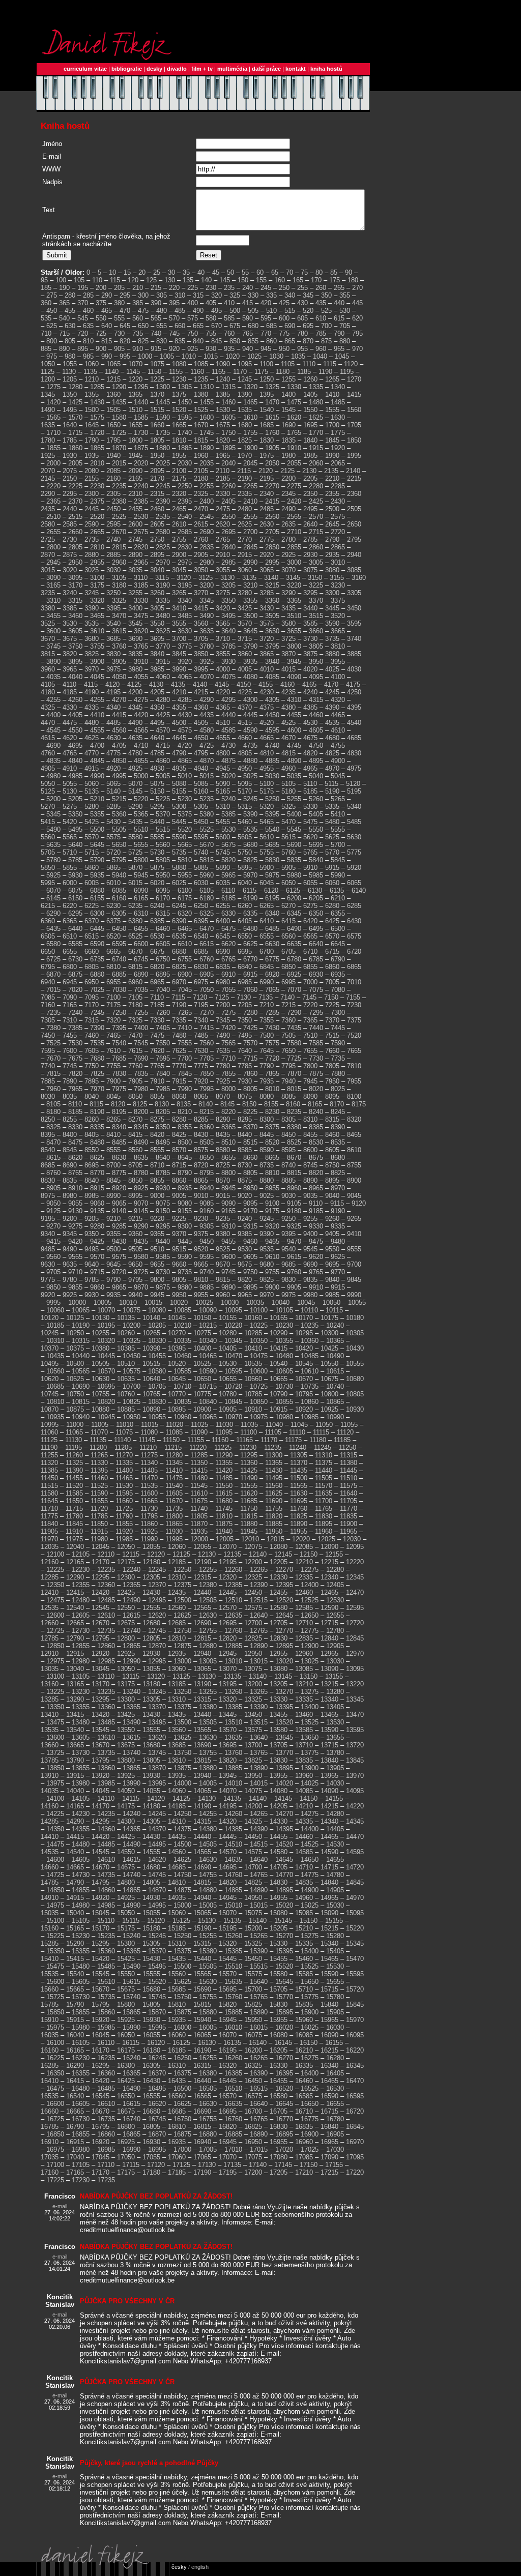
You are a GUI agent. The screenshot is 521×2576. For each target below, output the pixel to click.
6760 (207, 959)
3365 (294, 601)
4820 (310, 753)
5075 (157, 784)
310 (180, 295)
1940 (113, 456)
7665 (354, 1051)
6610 (185, 944)
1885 (185, 448)
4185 (70, 692)
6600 (141, 944)
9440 (163, 1241)
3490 (207, 616)
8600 (310, 1150)
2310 (135, 494)
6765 (228, 959)
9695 (332, 1264)
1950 (157, 456)
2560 (272, 517)
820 (125, 341)
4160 (287, 684)
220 (174, 288)
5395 (272, 814)
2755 (179, 539)
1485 (338, 402)
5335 (332, 807)
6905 (207, 974)
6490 (294, 929)
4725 (207, 745)
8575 (201, 1150)
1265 (332, 379)
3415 (201, 608)
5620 (310, 837)
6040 (245, 883)
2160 (113, 478)
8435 (223, 1135)
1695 (310, 425)
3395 (113, 608)
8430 (201, 1135)
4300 (250, 700)
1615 (272, 417)
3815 (48, 654)
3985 (157, 669)
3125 (206, 578)
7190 (179, 1005)
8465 (354, 1135)
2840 (228, 547)
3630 (185, 631)
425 (284, 303)
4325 (48, 707)
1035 (298, 356)
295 (125, 295)
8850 (135, 1180)
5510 (141, 829)
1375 (179, 394)
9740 (207, 1272)
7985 (163, 1089)
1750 (228, 433)
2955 (97, 562)
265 (339, 288)
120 (133, 280)
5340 (354, 807)
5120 (353, 784)
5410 (338, 814)
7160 (48, 1005)
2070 (48, 471)
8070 (223, 1096)
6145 (53, 898)
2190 (245, 478)
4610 (338, 730)
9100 (272, 1203)
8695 (92, 1165)
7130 (244, 997)
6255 (223, 906)
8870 (223, 1180)
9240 (245, 1219)
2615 (201, 524)
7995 (207, 1089)
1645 (92, 425)
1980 (288, 456)
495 (216, 311)
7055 (228, 990)
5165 (223, 791)
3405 (157, 608)
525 (326, 311)
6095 (163, 890)
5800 (141, 860)
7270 (207, 1013)
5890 (223, 868)
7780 (223, 1066)
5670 (207, 845)
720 (83, 333)
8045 (113, 1096)
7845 (185, 1074)
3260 (157, 593)
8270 (135, 1119)
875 (326, 341)
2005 (75, 463)
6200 (294, 898)
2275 (294, 486)
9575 (119, 1257)
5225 (163, 799)
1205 (70, 379)
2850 (272, 547)
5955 (185, 875)
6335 (250, 913)
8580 (223, 1150)
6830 (201, 967)
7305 (48, 1020)
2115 (244, 471)
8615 (53, 1158)
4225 (245, 692)
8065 (201, 1096)
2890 (135, 555)
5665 (185, 845)
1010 (189, 356)
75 (304, 272)
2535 (163, 517)
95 (44, 280)
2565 (294, 517)
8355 (185, 1127)
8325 (53, 1127)
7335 (179, 1020)
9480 (338, 1241)
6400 (223, 921)
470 (125, 311)
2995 (272, 562)
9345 (70, 1234)
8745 (310, 1165)
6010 (113, 883)
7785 (245, 1066)
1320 (250, 387)
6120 (271, 890)
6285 (354, 906)
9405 (332, 1234)
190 (64, 288)
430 (302, 303)
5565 (70, 837)
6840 (245, 967)
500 (235, 311)
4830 (354, 753)
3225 (316, 585)
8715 (179, 1165)
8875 (245, 1180)
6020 (157, 883)
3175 (97, 585)
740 (156, 333)
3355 (250, 601)
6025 (179, 883)
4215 (201, 692)
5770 (332, 852)
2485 (267, 509)
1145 (133, 372)
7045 (185, 990)
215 (156, 288)
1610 (250, 417)
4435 (207, 715)
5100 (267, 784)
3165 (53, 585)
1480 (316, 402)
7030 (119, 990)
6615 (207, 944)
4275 (141, 700)
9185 (316, 1211)
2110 (223, 471)
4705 (119, 745)
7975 (119, 1089)
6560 (288, 936)
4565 (141, 730)
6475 (228, 929)
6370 (92, 921)
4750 (316, 745)
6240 (157, 906)
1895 (228, 448)
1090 (223, 364)
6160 (119, 898)
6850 (288, 967)
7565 (228, 1043)
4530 (310, 723)
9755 (272, 1272)
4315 (316, 700)
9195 (48, 1219)
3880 (332, 654)
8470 (53, 1142)
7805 (332, 1066)
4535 (332, 723)
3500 (250, 616)
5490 (53, 829)
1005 (167, 356)
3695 (157, 639)
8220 (228, 1112)
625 (52, 326)
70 (290, 272)
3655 (294, 631)
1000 (145, 356)
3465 (97, 616)
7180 (135, 1005)
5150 (157, 791)
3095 (75, 578)
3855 (223, 654)
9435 (141, 1241)
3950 (316, 662)
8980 (70, 1196)
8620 (75, 1158)
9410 (354, 1234)
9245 (267, 1219)
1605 (228, 417)
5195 (354, 791)
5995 (48, 883)
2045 (250, 463)
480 (162, 311)
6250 (201, 906)
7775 (201, 1066)
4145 (222, 684)
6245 (179, 906)
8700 (113, 1165)
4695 (75, 745)
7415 (207, 1028)
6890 (141, 974)
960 (321, 349)
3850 (201, 654)
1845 (332, 440)
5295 (157, 807)
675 (235, 326)
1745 (207, 433)
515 (290, 311)
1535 (245, 410)
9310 (228, 1226)
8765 (75, 1173)
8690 (70, 1165)
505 (253, 311)
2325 (201, 494)
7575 (272, 1043)
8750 (332, 1165)
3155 (337, 578)
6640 (316, 944)
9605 (250, 1257)
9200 (70, 1219)
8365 (228, 1127)
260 (321, 288)
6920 (272, 974)
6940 (48, 982)
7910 (157, 1081)
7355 (267, 1020)
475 (143, 311)
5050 (48, 784)
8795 (207, 1173)
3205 (228, 585)
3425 (245, 608)
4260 (75, 700)
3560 (201, 623)
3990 (179, 669)
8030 (48, 1096)
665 (198, 326)
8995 (135, 1196)
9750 (250, 1272)
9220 (157, 1219)
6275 (310, 906)
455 (70, 311)
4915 (92, 768)
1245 (245, 379)
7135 (266, 997)
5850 (48, 868)
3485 (185, 616)
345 (308, 295)
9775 (48, 1280)
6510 (70, 936)
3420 (223, 608)
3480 (163, 616)
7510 (310, 1035)
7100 (113, 997)
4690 (53, 745)
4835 (53, 761)
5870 (135, 868)
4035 (53, 677)
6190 (250, 898)
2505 (354, 509)
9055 (75, 1203)
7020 (75, 990)
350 (326, 295)
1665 (179, 425)
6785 (316, 959)
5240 (228, 799)
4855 (141, 761)
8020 (316, 1089)
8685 (48, 1165)
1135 (90, 372)
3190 (163, 585)
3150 (315, 578)
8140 (206, 1104)
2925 (288, 555)
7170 (92, 1005)
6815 (135, 967)
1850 (354, 440)
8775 (119, 1173)
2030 (185, 463)
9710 (75, 1272)
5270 (48, 807)
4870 (207, 761)
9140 (119, 1211)
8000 (228, 1089)
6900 (185, 974)
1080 (179, 364)
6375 (113, 921)
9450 (207, 1241)
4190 (92, 692)
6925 (294, 974)
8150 (249, 1104)
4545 (53, 730)
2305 (113, 494)
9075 (163, 1203)
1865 (97, 448)
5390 (250, 814)
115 (115, 280)
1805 (157, 440)
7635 (223, 1051)
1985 (310, 456)
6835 (223, 967)
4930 (157, 768)
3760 (119, 646)
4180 (48, 692)
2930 (310, 555)
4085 (272, 677)
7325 (135, 1020)
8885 (288, 1180)
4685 (354, 738)
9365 (157, 1234)
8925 (141, 1188)
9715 (97, 1272)
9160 (207, 1211)
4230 (267, 692)
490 (198, 311)
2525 (119, 517)
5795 (119, 860)
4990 (97, 776)
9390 (267, 1234)
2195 (267, 478)
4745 (294, 745)
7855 (228, 1074)
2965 (141, 562)
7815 (53, 1074)
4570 (163, 730)
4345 (135, 707)
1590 (163, 417)
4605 (316, 730)
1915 (316, 448)
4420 (141, 715)
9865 (119, 1287)
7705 (207, 1058)
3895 (75, 662)
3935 (250, 662)
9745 (228, 1272)
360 (46, 303)
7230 (354, 1005)
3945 (294, 662)
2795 (354, 539)
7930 (245, 1081)
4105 (48, 684)
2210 (332, 478)
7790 (267, 1066)
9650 (135, 1264)
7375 (354, 1020)
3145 (293, 578)
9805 (179, 1280)
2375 (97, 501)
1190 (325, 372)
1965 (223, 456)
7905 (135, 1081)
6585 (75, 944)
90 (349, 272)
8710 (157, 1165)
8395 (48, 1135)
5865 (113, 868)
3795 (272, 646)
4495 (157, 723)
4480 (92, 723)
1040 (320, 356)
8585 (245, 1150)
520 (308, 311)
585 (229, 318)
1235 (201, 379)
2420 (294, 501)
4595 (272, 730)
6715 (332, 952)
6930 (316, 974)
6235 (135, 906)
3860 (245, 654)
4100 (338, 677)
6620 (228, 944)
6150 (75, 898)
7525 (53, 1043)
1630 (338, 417)
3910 (141, 662)
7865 (272, 1074)
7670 (53, 1058)
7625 (179, 1051)
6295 (75, 913)
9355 (113, 1234)
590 (248, 318)
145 (225, 280)
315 (198, 295)
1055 (70, 364)
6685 (201, 952)
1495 (70, 410)
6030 (201, 883)
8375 (272, 1127)
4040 (75, 677)
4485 (113, 723)
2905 (201, 555)
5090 (223, 784)
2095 (157, 471)
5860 (92, 868)
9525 (223, 1249)
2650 (354, 524)
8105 (53, 1104)
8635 (141, 1158)
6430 (354, 921)
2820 (141, 547)
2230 (97, 486)
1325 (272, 387)
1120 (351, 364)
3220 (294, 585)
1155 (176, 372)
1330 (294, 387)
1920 (338, 448)
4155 (266, 684)
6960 (135, 982)
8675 (316, 1158)
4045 (97, 677)
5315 (245, 807)
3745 (53, 646)
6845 (267, 967)
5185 (310, 791)
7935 (267, 1081)
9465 (272, 1241)
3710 (223, 639)
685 (271, 326)
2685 (185, 532)
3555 (179, 623)
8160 (293, 1104)
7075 (316, 990)
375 (101, 303)
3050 (201, 570)
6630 (272, 944)
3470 (119, 616)
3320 (97, 601)
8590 (267, 1150)
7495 (245, 1035)
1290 (119, 387)
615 (339, 318)
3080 (332, 570)
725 (101, 333)
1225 (157, 379)
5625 (332, 837)
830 (162, 341)
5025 (250, 776)
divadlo (177, 69)
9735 (185, 1272)
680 (253, 326)
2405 (228, 501)
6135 (337, 890)
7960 (53, 1089)
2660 (75, 532)
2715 (316, 532)
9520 (201, 1249)
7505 (288, 1035)
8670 (294, 1158)
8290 (223, 1119)
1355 (92, 394)
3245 (92, 593)
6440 (75, 929)
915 (156, 349)
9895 (250, 1287)
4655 (223, 738)
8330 (75, 1127)
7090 (70, 997)
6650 (48, 952)
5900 (267, 868)
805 (70, 341)
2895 (157, 555)
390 (156, 303)
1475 (294, 402)
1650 (113, 425)
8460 (332, 1135)
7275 (228, 1013)
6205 (316, 898)
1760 (272, 433)
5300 (179, 807)
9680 (267, 1264)
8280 (179, 1119)
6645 (338, 944)
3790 (250, 646)
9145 (141, 1211)
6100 (185, 890)
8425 (179, 1135)
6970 (179, 982)
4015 (288, 669)
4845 (97, 761)
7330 (157, 1020)
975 (52, 356)
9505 (135, 1249)
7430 (272, 1028)
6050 (288, 883)
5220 (141, 799)
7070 (294, 990)
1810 (179, 440)
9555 (354, 1249)
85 (334, 272)
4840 (75, 761)
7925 (223, 1081)
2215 (354, 478)
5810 (185, 860)
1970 (245, 456)
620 (357, 318)
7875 (316, 1074)
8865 (201, 1180)
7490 (223, 1035)
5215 (119, 799)
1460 (228, 402)
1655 (135, 425)
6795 (48, 967)
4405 (75, 715)
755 (211, 333)
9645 (113, 1264)
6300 (97, 913)
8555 (113, 1150)
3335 (163, 601)
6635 (294, 944)
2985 (228, 562)
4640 (157, 738)
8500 (185, 1142)
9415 (53, 1241)
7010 (354, 982)
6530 (157, 936)
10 (112, 272)
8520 (272, 1142)
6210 (338, 898)
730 (119, 333)
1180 (283, 372)
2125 (287, 471)
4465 (338, 715)
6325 (207, 913)
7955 (354, 1081)
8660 (250, 1158)
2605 (157, 524)
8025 (338, 1089)
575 (193, 318)
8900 (354, 1180)
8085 (288, 1096)
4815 (288, 753)
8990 (113, 1196)
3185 (141, 585)
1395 (267, 394)
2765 (223, 539)
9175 (272, 1211)
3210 (250, 585)
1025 (254, 356)
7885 (48, 1081)
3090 (53, 578)
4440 (228, 715)
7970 (97, 1089)
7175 (113, 1005)
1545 (288, 410)
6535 (179, 936)
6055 (310, 883)
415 (248, 303)
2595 (113, 524)
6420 (310, 921)
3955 (338, 662)
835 (180, 341)
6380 (135, 921)
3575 (267, 623)
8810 (272, 1173)
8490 (141, 1142)
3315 (75, 601)
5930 (75, 875)
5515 (163, 829)
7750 (92, 1066)
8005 (250, 1089)
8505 (207, 1142)
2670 (119, 532)
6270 (288, 906)
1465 (250, 402)
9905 (294, 1287)
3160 (359, 578)
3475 (141, 616)
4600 (294, 730)
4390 (332, 707)
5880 (179, 868)
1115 (330, 364)
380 (119, 303)
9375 (201, 1234)
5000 (141, 776)
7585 (316, 1043)
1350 (70, 394)
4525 (288, 723)
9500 (113, 1249)
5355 (97, 814)
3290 (288, 593)
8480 (97, 1142)
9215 (135, 1219)
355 (345, 295)
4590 (250, 730)
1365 (135, 394)
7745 (70, 1066)
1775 (338, 433)
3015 (48, 570)
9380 (223, 1234)
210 (138, 288)
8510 (228, 1142)
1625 (316, 417)
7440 (316, 1028)
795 (357, 333)
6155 (97, 898)
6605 (163, 944)
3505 (272, 616)
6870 (53, 974)
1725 (119, 433)
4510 (223, 723)
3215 (272, 585)
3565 (223, 623)
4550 (75, 730)
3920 (185, 662)
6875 (75, 974)
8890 (310, 1180)
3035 (135, 570)
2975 (185, 562)
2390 (163, 501)
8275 (157, 1119)
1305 (185, 387)
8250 (48, 1119)
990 (107, 356)
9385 (245, 1234)
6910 (228, 974)
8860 (179, 1180)
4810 (267, 753)
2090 (135, 471)
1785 (70, 440)
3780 (207, 646)
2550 (228, 517)
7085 (48, 997)
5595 (201, 837)
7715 (250, 1058)
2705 (272, 532)
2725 (48, 539)
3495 (228, 616)
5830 (272, 860)
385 (138, 303)
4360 (201, 707)
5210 (97, 799)
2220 (53, 486)
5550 (316, 829)
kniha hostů (326, 69)
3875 (310, 654)
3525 (48, 623)
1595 (185, 417)
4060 (163, 677)
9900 (272, 1287)
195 (83, 288)
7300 (338, 1013)
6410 (267, 921)
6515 (92, 936)
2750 (157, 539)
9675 (245, 1264)
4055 (141, 677)
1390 (245, 394)
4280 (163, 700)
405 (211, 303)
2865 (338, 547)
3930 (228, 662)
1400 (288, 394)
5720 (113, 852)
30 (171, 272)
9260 (332, 1219)
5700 (338, 845)
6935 (338, 974)
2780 (288, 539)
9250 (288, 1219)
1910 (294, 448)
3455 (53, 616)
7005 (332, 982)
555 (119, 318)
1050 (48, 364)
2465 (179, 509)
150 (243, 280)
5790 (97, 860)
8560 (135, 1150)
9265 (354, 1219)
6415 (288, 921)
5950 (163, 875)
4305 (272, 700)
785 (321, 333)
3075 (310, 570)
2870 (48, 555)
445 (357, 303)
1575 (97, 417)
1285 (97, 387)
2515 (75, 517)
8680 (338, 1158)
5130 (70, 791)
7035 (141, 990)
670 (216, 326)
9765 (316, 1272)
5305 (201, 807)
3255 (135, 593)
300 (143, 295)
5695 (316, 845)
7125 (222, 997)
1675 (223, 425)
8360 (207, 1127)
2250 (185, 486)
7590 (338, 1043)
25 (157, 272)
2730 (70, 539)
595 (266, 318)
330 (253, 295)
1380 (201, 394)
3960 (48, 669)
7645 (267, 1051)
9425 (97, 1241)
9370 (179, 1234)
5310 (223, 807)
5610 (267, 837)
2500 (332, 509)
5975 (272, 875)
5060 (92, 784)
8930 (163, 1188)
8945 (228, 1188)
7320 (113, 1020)
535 (46, 318)
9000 (157, 1196)
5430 (113, 822)
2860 (316, 547)
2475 (223, 509)
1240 (223, 379)
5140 (113, 791)
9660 (179, 1264)
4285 (185, 700)
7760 (135, 1066)
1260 (310, 379)
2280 (316, 486)
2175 (179, 478)
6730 (75, 959)
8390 (338, 1127)
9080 (185, 1203)
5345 (53, 814)
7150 (331, 997)
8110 (75, 1104)
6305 (119, 913)
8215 (207, 1112)
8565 (157, 1150)
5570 (92, 837)
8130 (162, 1104)
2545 (207, 517)
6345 (294, 913)
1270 (354, 379)
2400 (207, 501)
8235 (294, 1112)
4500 (179, 723)
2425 (316, 501)
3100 (97, 578)
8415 (135, 1135)
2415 (272, 501)
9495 (92, 1249)
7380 (53, 1028)
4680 (332, 738)
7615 (135, 1051)
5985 (316, 875)
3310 (53, 601)
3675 (70, 639)
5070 (135, 784)
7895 (92, 1081)
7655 (310, 1051)
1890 (207, 448)
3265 (179, 593)
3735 (332, 639)
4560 (119, 730)
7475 (157, 1035)
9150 (163, 1211)
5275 (70, 807)
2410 (250, 501)
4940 (201, 768)
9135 (97, 1211)
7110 (157, 997)
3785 (228, 646)
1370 (157, 394)
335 (271, 295)
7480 (179, 1035)
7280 (250, 1013)
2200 (288, 478)
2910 (223, 555)
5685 (272, 845)
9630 (48, 1264)
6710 (310, 952)
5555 (338, 829)
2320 (179, 494)
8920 (119, 1188)
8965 (316, 1188)
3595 (354, 623)
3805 (316, 646)
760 (229, 333)
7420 (228, 1028)
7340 (201, 1020)
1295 (141, 387)
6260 (245, 906)
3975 (113, 669)
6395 (201, 921)
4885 (272, 761)
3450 (354, 608)
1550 (310, 410)
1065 (113, 364)
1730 (141, 433)
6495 (316, 929)
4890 (294, 761)
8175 (359, 1104)
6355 (338, 913)
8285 (201, 1119)
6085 (119, 890)
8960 (294, 1188)
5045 (338, 776)
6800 (70, 967)
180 (353, 280)
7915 (179, 1081)
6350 (316, 913)
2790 (332, 539)
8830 (48, 1180)
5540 (272, 829)
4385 (310, 707)
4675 (310, 738)
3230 (338, 585)
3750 (75, 646)
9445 (185, 1241)
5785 (75, 860)
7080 (338, 990)
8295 (245, 1119)
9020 (245, 1196)
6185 (228, 898)
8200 (141, 1112)
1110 (309, 364)
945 (266, 349)
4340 (113, 707)
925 (193, 349)
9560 (53, 1257)
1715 (75, 433)
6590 (97, 944)
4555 (97, 730)
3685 (113, 639)
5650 (119, 845)
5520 (185, 829)
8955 (272, 1188)
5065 (113, 784)
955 (302, 349)
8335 (97, 1127)
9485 (48, 1249)
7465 (113, 1035)
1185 (304, 372)
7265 (185, 1013)
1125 (48, 372)
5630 (354, 837)
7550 (163, 1043)
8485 (119, 1142)
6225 (92, 906)
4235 (288, 692)
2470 (201, 509)
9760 (294, 1272)
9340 (48, 1234)
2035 (207, 463)
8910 (75, 1188)
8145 (227, 1104)
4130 (156, 684)
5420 (70, 822)
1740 (185, 433)
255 (302, 288)
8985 (92, 1196)
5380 (207, 814)
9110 (316, 1203)
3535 (92, 623)
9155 (185, 1211)
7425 (250, 1028)
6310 (141, 913)
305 (162, 295)
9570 (97, 1257)
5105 (288, 784)
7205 (245, 1005)
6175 (185, 898)
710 (46, 333)
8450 (288, 1135)
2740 (113, 539)
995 (125, 356)
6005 (92, 883)
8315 (332, 1119)
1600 (207, 417)
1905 (272, 448)
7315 (92, 1020)
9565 (75, 1257)
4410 (97, 715)
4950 (245, 768)
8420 (157, 1135)
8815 (294, 1173)
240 (248, 288)
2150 (70, 478)
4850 (119, 761)
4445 (250, 715)
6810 (113, 967)
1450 (185, 402)
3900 (97, 662)
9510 (157, 1249)
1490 (48, 410)
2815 (119, 547)
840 (198, 341)
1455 (207, 402)
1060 (92, 364)
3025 (92, 570)
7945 (310, 1081)
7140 (287, 997)
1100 (266, 364)
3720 (267, 639)
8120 (118, 1104)
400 (193, 303)
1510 (135, 410)
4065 (185, 677)
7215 (288, 1005)
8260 (92, 1119)
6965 (157, 982)
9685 (288, 1264)
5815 (207, 860)
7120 (200, 997)
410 (229, 303)
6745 (141, 959)
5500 (97, 829)
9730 (163, 1272)
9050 (53, 1203)
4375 (267, 707)
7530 (75, 1043)
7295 (316, 1013)
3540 (113, 623)
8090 (310, 1096)
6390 (179, 921)
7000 (310, 982)
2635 (288, 524)
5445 (179, 822)
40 (201, 272)
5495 (75, 829)
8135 (184, 1104)
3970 (92, 669)
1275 (53, 387)
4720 (185, 745)
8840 (92, 1180)
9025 (267, 1196)
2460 (157, 509)
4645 (179, 738)
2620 (223, 524)
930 (211, 349)
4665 (267, 738)
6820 (157, 967)
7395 (119, 1028)
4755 (338, 745)
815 (107, 341)
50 (230, 272)
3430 (267, 608)
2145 (48, 478)
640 (107, 326)
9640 (92, 1264)
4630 (113, 738)
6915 (250, 974)
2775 (267, 539)
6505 (48, 936)
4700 (97, 745)
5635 (53, 845)
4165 (309, 684)
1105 (288, 364)
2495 (310, 509)
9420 (75, 1241)
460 (88, 311)
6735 (97, 959)
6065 (354, 883)
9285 (119, 1226)
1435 (119, 402)
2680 (163, 532)
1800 (135, 440)
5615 (288, 837)
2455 (135, 509)
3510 (294, 616)
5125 (48, 791)
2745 (135, 539)
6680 (179, 952)
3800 (294, 646)
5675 (228, 845)
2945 (53, 562)
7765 (157, 1066)
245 (266, 288)
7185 (157, 1005)
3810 (338, 646)
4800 (223, 753)
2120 (266, 471)
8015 (294, 1089)
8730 (245, 1165)
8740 (288, 1165)
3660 (316, 631)
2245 (163, 486)
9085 (207, 1203)
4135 (178, 684)
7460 (92, 1035)
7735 (338, 1058)
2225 (75, 486)
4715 (163, 745)
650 (143, 326)
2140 (353, 471)
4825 (332, 753)
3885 (354, 654)
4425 (163, 715)
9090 (228, 1203)
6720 (354, 952)
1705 (354, 425)
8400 (70, 1135)
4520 (267, 723)
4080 (250, 677)
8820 (316, 1173)
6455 (141, 929)
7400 (141, 1028)
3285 (267, 593)
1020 (233, 356)
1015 (211, 356)
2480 (245, 509)
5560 (48, 837)
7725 (294, 1058)
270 (357, 288)
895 (83, 349)
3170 (75, 585)
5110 (310, 784)
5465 (267, 822)
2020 (141, 463)
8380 (294, 1127)
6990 (267, 982)
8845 (113, 1180)
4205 (157, 692)
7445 (338, 1028)
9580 (141, 1257)
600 (284, 318)
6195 (272, 898)
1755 (250, 433)
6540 (201, 936)
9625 (338, 1257)
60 (260, 272)
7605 (92, 1051)
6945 (70, 982)
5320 (267, 807)
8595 (288, 1150)
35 (186, 272)
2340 (267, 494)
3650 (272, 631)
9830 (288, 1280)
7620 (157, 1051)
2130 (309, 471)
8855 (157, 1180)
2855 (294, 547)
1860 (75, 448)
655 (162, 326)
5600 (223, 837)
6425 (332, 921)
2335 (245, 494)
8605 (332, 1150)
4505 (201, 723)
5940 (119, 875)
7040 (163, 990)
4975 (354, 768)
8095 (332, 1096)
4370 (245, 707)
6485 (272, 929)
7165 (70, 1005)
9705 (53, 1272)
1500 (92, 410)
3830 (113, 654)
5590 (179, 837)
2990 (250, 562)
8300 (267, 1119)
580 (211, 318)
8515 (250, 1142)
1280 (75, 387)
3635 (207, 631)
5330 (310, 807)
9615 (294, 1257)
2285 (338, 486)
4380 (288, 707)
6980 (223, 982)
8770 (97, 1173)
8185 (75, 1112)
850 (235, 341)
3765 (141, 646)
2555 (250, 517)
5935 (97, 875)
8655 (228, 1158)
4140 (200, 684)
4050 (119, 677)
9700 (354, 1264)
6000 (70, 883)
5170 (245, 791)
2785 (310, 539)
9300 (185, 1226)
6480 (250, 929)
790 (339, 333)
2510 (53, 517)
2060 (316, 463)
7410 (185, 1028)
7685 (119, 1058)
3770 (163, 646)
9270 (53, 1226)
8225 (250, 1112)
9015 (223, 1196)
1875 (141, 448)
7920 (201, 1081)
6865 (354, 967)
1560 (354, 410)
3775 (185, 646)
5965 (228, 875)
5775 (354, 852)
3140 (271, 578)
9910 (316, 1287)
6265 (267, 906)
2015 (119, 463)
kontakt (296, 69)
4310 (294, 700)
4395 (354, 707)
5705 (48, 852)
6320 (185, 913)
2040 (228, 463)
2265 (250, 486)
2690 (207, 532)
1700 (332, 425)
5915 (332, 868)
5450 (201, 822)
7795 (288, 1066)
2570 (316, 517)
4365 (223, 707)
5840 (316, 860)
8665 (272, 1158)
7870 (294, 1074)
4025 (332, 669)
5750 (245, 852)
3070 (288, 570)
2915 (245, 555)
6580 (53, 944)
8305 (288, 1119)
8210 (185, 1112)
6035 (223, 883)
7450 (48, 1035)
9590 (185, 1257)
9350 (92, 1234)
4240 (310, 692)
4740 (272, 745)
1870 (119, 448)
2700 (250, 532)
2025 (163, 463)
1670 (201, 425)
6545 (223, 936)
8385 (316, 1127)
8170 (337, 1104)
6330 (228, 913)
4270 (119, 700)
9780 (70, 1280)
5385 (228, 814)
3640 (228, 631)
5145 (135, 791)
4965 (310, 768)
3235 (48, 593)
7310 (70, 1020)
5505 (119, 829)
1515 (157, 410)
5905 (288, 868)
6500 (338, 929)
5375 (185, 814)
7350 (245, 1020)
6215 (48, 906)
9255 (310, 1219)
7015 (53, 990)
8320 (354, 1119)
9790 (113, 1280)
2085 (113, 471)
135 (188, 280)
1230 (179, 379)
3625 (163, 631)
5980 (294, 875)
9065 (119, 1203)
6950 (92, 982)
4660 (245, 738)
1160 (197, 372)
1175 (261, 372)
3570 (245, 623)
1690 (288, 425)
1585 (141, 417)
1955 (179, 456)
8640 (163, 1158)
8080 (267, 1096)
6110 (228, 890)
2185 (223, 478)
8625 (97, 1158)
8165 (315, 1104)
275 (52, 295)
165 (298, 280)
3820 (70, 654)
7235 (53, 1013)
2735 (92, 539)
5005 (163, 776)
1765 (294, 433)
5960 (207, 875)
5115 (331, 784)
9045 (354, 1196)
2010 (97, 463)
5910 (310, 868)
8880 (267, 1180)
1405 (310, 394)
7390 (97, 1028)
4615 (48, 738)
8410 (113, 1135)
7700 (185, 1058)
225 (193, 288)
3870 (288, 654)
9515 (179, 1249)
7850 (207, 1074)
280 (70, 295)
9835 (310, 1280)
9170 (250, 1211)
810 (88, 341)
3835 (135, 654)
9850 (53, 1287)
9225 (179, 1219)
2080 (92, 471)
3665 (338, 631)
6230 (113, 906)
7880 (338, 1074)
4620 (70, 738)
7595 (48, 1051)
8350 (163, 1127)
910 (138, 349)
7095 (92, 997)
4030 (354, 669)
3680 (92, 639)
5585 (157, 837)
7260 (163, 1013)
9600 (228, 1257)
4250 (354, 692)
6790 (338, 959)
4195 (113, 692)
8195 (119, 1112)
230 (211, 288)
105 (79, 280)
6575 (354, 936)
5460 (245, 822)
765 (248, 333)
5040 (316, 776)
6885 (119, 974)
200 (101, 288)
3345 (207, 601)
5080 (179, 784)
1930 (70, 456)
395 (174, 303)
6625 (250, 944)
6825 (179, 967)
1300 (163, 387)
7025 (97, 990)
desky (154, 69)
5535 (250, 829)
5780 (53, 860)
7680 (97, 1058)
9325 (294, 1226)
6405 (245, 921)
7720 (272, 1058)
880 (345, 341)
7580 (294, 1043)
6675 (157, 952)
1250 (267, 379)
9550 (332, 1249)
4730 (228, 745)
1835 (288, 440)
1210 (92, 379)
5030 (272, 776)
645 (125, 326)
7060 (250, 990)
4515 (245, 723)
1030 (276, 356)
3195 (185, 585)
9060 (97, 1203)
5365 (141, 814)
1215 (113, 379)
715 (64, 333)
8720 (201, 1165)
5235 (207, 799)
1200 (48, 379)
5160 (201, 791)
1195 (347, 372)
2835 (207, 547)
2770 (245, 539)
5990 (338, 875)
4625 (92, 738)
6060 (332, 883)
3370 (316, 601)
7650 (288, 1051)
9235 (223, 1219)
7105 (135, 997)
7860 (250, 1074)
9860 (97, 1287)
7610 (113, 1051)
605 (302, 318)
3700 (179, 639)
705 (345, 326)
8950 (250, 1188)
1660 (157, 425)
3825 (92, 654)
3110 (141, 578)
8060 (179, 1096)
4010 (267, 669)
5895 (245, 868)
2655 (53, 532)
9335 (338, 1226)
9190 (338, 1211)
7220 (310, 1005)
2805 (75, 547)
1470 (272, 402)
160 (280, 280)
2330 (223, 494)
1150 (154, 372)
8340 (119, 1127)
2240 (141, 486)
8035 (70, 1096)
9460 (250, 1241)
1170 (240, 372)
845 (216, 341)
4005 (245, 669)
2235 (119, 486)
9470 (294, 1241)
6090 (141, 890)
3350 (228, 601)
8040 (92, 1096)
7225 (332, 1005)
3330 (141, 601)
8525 (294, 1142)
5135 (92, 791)
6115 (250, 890)
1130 (69, 372)
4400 (53, 715)
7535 (97, 1043)
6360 (48, 921)
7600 (70, 1051)
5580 (135, 837)
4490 (135, 723)
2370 (75, 501)
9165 (228, 1211)
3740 (354, 639)
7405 (163, 1028)
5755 (267, 852)
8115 (96, 1104)
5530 (228, 829)
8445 (267, 1135)
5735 (179, 852)
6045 (267, 883)
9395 (288, 1234)
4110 (69, 684)
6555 (267, 936)
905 (119, 349)
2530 (141, 517)
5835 (294, 860)
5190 (332, 791)
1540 (267, 410)
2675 (141, 532)
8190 (97, 1112)
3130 (227, 578)
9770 (338, 1272)
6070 (53, 890)
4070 (207, 677)
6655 (70, 952)
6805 (92, 967)
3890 (53, 662)
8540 (48, 1150)
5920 (354, 868)
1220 (135, 379)
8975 (48, 1196)
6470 (207, 929)
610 (321, 318)
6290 (53, 913)
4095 (316, 677)
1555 (332, 410)
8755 (354, 1165)
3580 (288, 623)
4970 (332, 768)
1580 (119, 417)
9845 (354, 1280)
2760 (201, 539)
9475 (316, 1241)
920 (174, 349)
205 (119, 288)
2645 (332, 524)
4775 (113, 753)
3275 (223, 593)
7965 (75, 1089)
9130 (75, 1211)
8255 (70, 1119)
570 (174, 318)
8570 (179, 1150)
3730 (310, 639)
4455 (294, 715)
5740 (201, 852)
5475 (310, 822)
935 (229, 349)
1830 (267, 440)
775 (284, 333)
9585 (163, 1257)
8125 (140, 1104)
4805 (245, 753)
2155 (92, 478)
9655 (157, 1264)
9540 (288, 1249)
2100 (179, 471)
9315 (250, 1226)
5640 (75, 845)
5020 (228, 776)
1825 (245, 440)
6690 (223, 952)
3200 (207, 585)
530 (345, 311)
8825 (338, 1173)
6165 (141, 898)
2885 (113, 555)
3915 (163, 662)
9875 (163, 1287)
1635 (48, 425)
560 (138, 318)
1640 (70, 425)
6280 (332, 906)
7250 (119, 1013)
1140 (112, 372)
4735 (250, 745)
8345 (141, 1127)
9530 (245, 1249)
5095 (245, 784)
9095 (250, 1203)
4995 (119, 776)
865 (290, 341)
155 (261, 280)
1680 (245, 425)
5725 (135, 852)
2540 (185, 517)
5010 (185, 776)
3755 (97, 646)
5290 (135, 807)
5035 (294, 776)
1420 (53, 402)
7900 (113, 1081)
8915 (97, 1188)
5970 (250, 875)
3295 (310, 593)
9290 (141, 1226)
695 (308, 326)
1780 (48, 440)
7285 (272, 1013)
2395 (185, 501)
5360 (119, 814)
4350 (157, 707)
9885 (207, 1287)
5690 (294, 845)
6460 (163, 929)
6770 (250, 959)
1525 (201, 410)
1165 (219, 372)
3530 (70, 623)
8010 (272, 1089)
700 (326, 326)
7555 (185, 1043)
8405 (92, 1135)
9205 (92, 1219)
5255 (294, 799)
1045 (342, 356)
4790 (179, 753)
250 (284, 288)
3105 (119, 578)
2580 (48, 524)
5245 (250, 799)
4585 (228, 730)
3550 (157, 623)
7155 (353, 997)
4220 (223, 692)
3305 (354, 593)
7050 (207, 990)
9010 (201, 1196)
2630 (267, 524)
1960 (201, 456)
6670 (135, 952)
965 (339, 349)
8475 (75, 1142)
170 (316, 280)
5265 (338, 799)
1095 (245, 364)
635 (88, 326)
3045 (179, 570)
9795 (135, 1280)
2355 (332, 494)
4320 (338, 700)
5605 (245, 837)
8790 (185, 1173)
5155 (179, 791)
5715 (92, 852)
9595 (207, 1257)
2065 (338, 463)
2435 (48, 509)
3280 (245, 593)
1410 (332, 394)
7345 (223, 1020)
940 (248, 349)
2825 (163, 547)
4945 (223, 768)
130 (170, 280)
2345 (288, 494)
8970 (338, 1188)
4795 (201, 753)
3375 (338, 601)
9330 (316, 1226)
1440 (141, 402)
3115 (162, 578)
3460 (75, 616)
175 (335, 280)
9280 (97, 1226)
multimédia (232, 69)
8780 (141, 1173)
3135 (249, 578)
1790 (92, 440)
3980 (135, 669)
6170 (163, 898)
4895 (316, 761)
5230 (185, 799)
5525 (207, 829)
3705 (201, 639)
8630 (119, 1158)
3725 (288, 639)
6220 (70, 906)
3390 (92, 608)
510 (271, 311)
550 (101, 318)
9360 (135, 1234)
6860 (332, 967)
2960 (119, 562)
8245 (338, 1112)
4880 (250, 761)
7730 (316, 1058)
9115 (337, 1203)
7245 (97, 1013)
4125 (134, 684)
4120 (112, 684)
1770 (316, 433)
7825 (97, 1074)
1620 (294, 417)
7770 (179, 1066)
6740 (119, 959)
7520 (354, 1035)
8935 (185, 1188)
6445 (97, 929)
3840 (157, 654)
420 (266, 303)
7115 (178, 997)
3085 (354, 570)
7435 (294, 1028)
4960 (288, 768)
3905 (119, 662)
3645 (250, 631)
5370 (163, 814)
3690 (135, 639)
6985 (245, 982)
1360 (113, 394)
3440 (310, 608)
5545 (294, 829)
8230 (272, 1112)
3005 (316, 562)
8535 (338, 1142)
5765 (310, 852)
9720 (119, 1272)
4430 (185, 715)
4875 (228, 761)
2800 (53, 547)
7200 (223, 1005)
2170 (157, 478)
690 (290, 326)
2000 (53, 463)
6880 (97, 974)
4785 (157, 753)
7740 (48, 1066)
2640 (310, 524)
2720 (338, 532)
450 (52, 311)
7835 (141, 1074)
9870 (141, 1287)
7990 (185, 1089)
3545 (135, 623)
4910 (70, 768)
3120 (184, 578)
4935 (179, 768)
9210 (113, 1219)
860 (271, 341)
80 (319, 272)
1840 (310, 440)
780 (302, 333)
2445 (92, 509)
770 (266, 333)
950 (284, 349)
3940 (272, 662)
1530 (223, 410)
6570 (332, 936)
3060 (245, 570)
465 (107, 311)
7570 (250, 1043)
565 (156, 318)
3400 (135, 608)
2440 (70, 509)
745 (174, 333)
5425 (92, 822)
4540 (354, 723)
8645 (185, 1158)
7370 (332, 1020)
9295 (163, 1226)
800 (52, 341)
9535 (267, 1249)
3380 (48, 608)
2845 (250, 547)
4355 (179, 707)
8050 (135, 1096)
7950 (332, 1081)
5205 (75, 799)
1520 (179, 410)
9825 (267, 1280)
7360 (288, 1020)
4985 (75, 776)
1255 (288, 379)
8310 (310, 1119)
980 (70, 356)
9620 (316, 1257)
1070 (135, 364)
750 (193, 333)
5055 (70, 784)
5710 (70, 852)
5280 (92, 807)
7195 (201, 1005)
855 (253, 341)
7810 (354, 1066)
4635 (135, 738)
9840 (332, 1280)
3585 (310, 623)
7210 (267, 1005)
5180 (288, 791)
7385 (75, 1028)
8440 (245, 1135)
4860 (163, 761)
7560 (207, 1043)
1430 (97, 402)
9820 (245, 1280)
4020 (310, 669)
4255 (53, 700)
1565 (53, 417)
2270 (272, 486)
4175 (353, 684)
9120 (359, 1203)
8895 (332, 1180)
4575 (185, 730)
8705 (135, 1165)
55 (245, 272)
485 (180, 311)
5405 (316, 814)
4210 (179, 692)
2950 (75, 562)
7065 (272, 990)
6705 (288, 952)
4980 (53, 776)
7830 (119, 1074)
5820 (228, 860)
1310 (207, 387)
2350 (310, 494)
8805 (250, 1173)
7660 (332, 1051)
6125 (293, 890)
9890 (228, 1287)
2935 (332, 555)
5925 (53, 875)
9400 (310, 1234)
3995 (201, 669)
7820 (75, 1074)
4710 (141, 745)
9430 (119, 1241)
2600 (135, 524)
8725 (223, 1165)
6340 (272, 913)
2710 (294, 532)
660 (180, 326)
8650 (207, 1158)
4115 (91, 684)
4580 (207, 730)
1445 (163, 402)
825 (143, 341)
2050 (272, 463)
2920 (267, 555)
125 (151, 280)
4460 (316, 715)
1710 (53, 433)
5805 (163, 860)
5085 (201, 784)
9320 (272, 1226)
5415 (48, 822)
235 (229, 288)
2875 (70, 555)
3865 (267, 654)
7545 (141, 1043)
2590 (92, 524)
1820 (223, 440)
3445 (332, 608)
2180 (201, 478)
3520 (338, 616)
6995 (288, 982)
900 (101, 349)
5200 (53, 799)
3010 (338, 562)
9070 (141, 1203)
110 (97, 280)
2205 (310, 478)
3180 (119, 585)
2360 (354, 494)
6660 (92, 952)
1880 (163, 448)
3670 (48, 639)
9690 (310, 1264)
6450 (119, 929)
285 (88, 295)
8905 (53, 1188)
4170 (331, 684)
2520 (97, 517)
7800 (310, 1066)
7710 (228, 1058)
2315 (157, 494)
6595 (119, 944)
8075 (245, 1096)
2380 (119, 501)
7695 (163, 1058)
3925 (207, 662)
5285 (113, 807)
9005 (179, 1196)
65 (275, 272)
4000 (223, 669)
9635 (70, 1264)
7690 (141, 1058)
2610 (179, 524)
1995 (354, 456)
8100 (354, 1096)
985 (88, 356)
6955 (113, 982)
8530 (316, 1142)
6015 (135, 883)
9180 (294, 1211)
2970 (163, 562)
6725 (53, 959)
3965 (70, 669)
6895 (163, 974)
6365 (70, 921)
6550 (245, 936)
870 (308, 341)
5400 (294, 814)
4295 (228, 700)
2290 (48, 494)
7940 (288, 1081)
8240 (316, 1112)
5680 (250, 845)
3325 (119, 601)
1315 (228, 387)
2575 (338, 517)
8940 (207, 1188)
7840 (163, 1074)
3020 (70, 570)
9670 (223, 1264)
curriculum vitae (85, 69)
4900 (338, 761)
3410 (179, 608)
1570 (75, 417)
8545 (70, 1150)
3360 (272, 601)
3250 (113, 593)
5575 (113, 837)
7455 (70, 1035)
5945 (141, 875)
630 (70, 326)
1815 (201, 440)
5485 (354, 822)
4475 (70, 723)
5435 (135, 822)
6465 (185, 929)
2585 (70, 524)
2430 (338, 501)
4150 (244, 684)
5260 (316, 799)
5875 (157, 868)
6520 (113, 936)
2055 (294, 463)
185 (46, 288)
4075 (228, 677)
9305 (207, 1226)
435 (321, 303)
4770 (92, 753)
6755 (185, 959)
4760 (48, 753)
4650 (201, 738)
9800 (157, 1280)
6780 (294, 959)
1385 (223, 394)
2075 (70, 471)
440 (339, 303)
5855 (70, 868)
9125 (53, 1211)
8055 (157, 1096)
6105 (207, 890)
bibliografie (127, 69)
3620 (141, 631)
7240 (75, 1013)
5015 (207, 776)
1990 (332, 456)
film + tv (202, 69)
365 (64, 303)
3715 (245, 639)
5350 (75, 814)
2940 (354, 555)
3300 (332, 593)
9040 (332, 1196)
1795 (113, 440)
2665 (97, 532)
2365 (53, 501)
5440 (157, 822)
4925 (135, 768)
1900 (250, 448)
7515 (332, 1035)
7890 (70, 1081)
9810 (201, 1280)
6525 (135, 936)
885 (46, 349)
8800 (228, 1173)
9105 (294, 1203)
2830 (185, 547)
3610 (97, 631)
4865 (185, 761)
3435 (288, 608)
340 (290, 295)
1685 (267, 425)
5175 (267, 791)
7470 (135, 1035)
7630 (201, 1051)
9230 (201, 1219)
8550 (92, 1150)
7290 (294, 1013)
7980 (141, 1089)
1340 (338, 387)
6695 (245, 952)
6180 (207, 898)
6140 (359, 890)
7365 (310, 1020)
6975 (201, 982)
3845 (179, 654)
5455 (223, 822)
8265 (113, 1119)
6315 (163, 913)
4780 (135, 753)
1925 (48, 456)
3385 (70, 608)
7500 (267, 1035)
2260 (228, 486)
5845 (338, 860)
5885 (201, 868)
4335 (92, 707)
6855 (310, 967)
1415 (354, 394)
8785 (163, 1173)
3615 (119, 631)
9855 (75, 1287)
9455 (228, 1241)
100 (61, 280)
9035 (310, 1196)
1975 (267, 456)
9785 (92, 1280)
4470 (48, 723)
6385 (157, 921)
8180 (53, 1112)
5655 (141, 845)
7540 (119, 1043)
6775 (272, 959)
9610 (272, 1257)
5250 (272, 799)
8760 (53, 1173)
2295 (70, 494)
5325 (288, 807)
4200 (135, 692)
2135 (331, 471)
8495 (163, 1142)
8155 (271, 1104)
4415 (119, 715)
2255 (207, 486)
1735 (163, 433)
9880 (185, 1287)
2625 (245, 524)
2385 (141, 501)
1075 (157, 364)
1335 (316, 387)
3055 (223, 570)
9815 (223, 1280)
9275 (75, 1226)
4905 (48, 768)
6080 (97, 890)
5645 (97, 845)
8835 (70, 1180)
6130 (315, 890)
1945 (135, 456)
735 (138, 333)
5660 (163, 845)
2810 (97, 547)
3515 (316, 616)
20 (142, 272)
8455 (310, 1135)
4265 (97, 700)
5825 (250, 860)
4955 (267, 768)
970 (357, 349)
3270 (201, 593)
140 (206, 280)
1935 (92, 456)
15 (127, 272)
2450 (113, 509)
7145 (309, 997)
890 (64, 349)
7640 (245, 1051)
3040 (157, 570)
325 (235, 295)
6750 (163, 959)
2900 (179, 555)
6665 (113, 952)
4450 (272, 715)
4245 (332, 692)
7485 (201, 1035)
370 (83, 303)
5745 (223, 852)
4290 (207, 700)
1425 (75, 402)
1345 (48, 394)
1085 (201, 364)
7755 (113, 1066)
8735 (267, 1165)
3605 (75, 631)
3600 (53, 631)
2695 (228, 532)
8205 (163, 1112)
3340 (185, 601)
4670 (288, 738)
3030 (113, 570)
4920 (113, 768)
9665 (201, 1264)
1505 (113, 410)
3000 (294, 562)
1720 (97, 433)
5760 (288, 852)
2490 (288, 509)
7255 (141, 1013)
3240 (70, 593)
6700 (267, 952)
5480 (332, 822)
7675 (75, 1058)
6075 (75, 890)
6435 (53, 929)
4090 (294, 677)
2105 (201, 471)
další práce (266, 69)
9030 (288, 1196)
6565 (310, 936)
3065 (267, 570)
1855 (53, 448)
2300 (92, 494)
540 (64, 318)
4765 (70, 753)
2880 (92, 555)
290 (107, 295)
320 (216, 295)
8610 (354, 1150)
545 (83, 318)
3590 (332, 623)
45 (216, 272)
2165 (135, 478)
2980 (207, 562)
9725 (141, 1272)
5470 (288, 822)
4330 (70, 707)
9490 (70, 1249)
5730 (157, 852)
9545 (310, 1249)
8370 (250, 1127)
